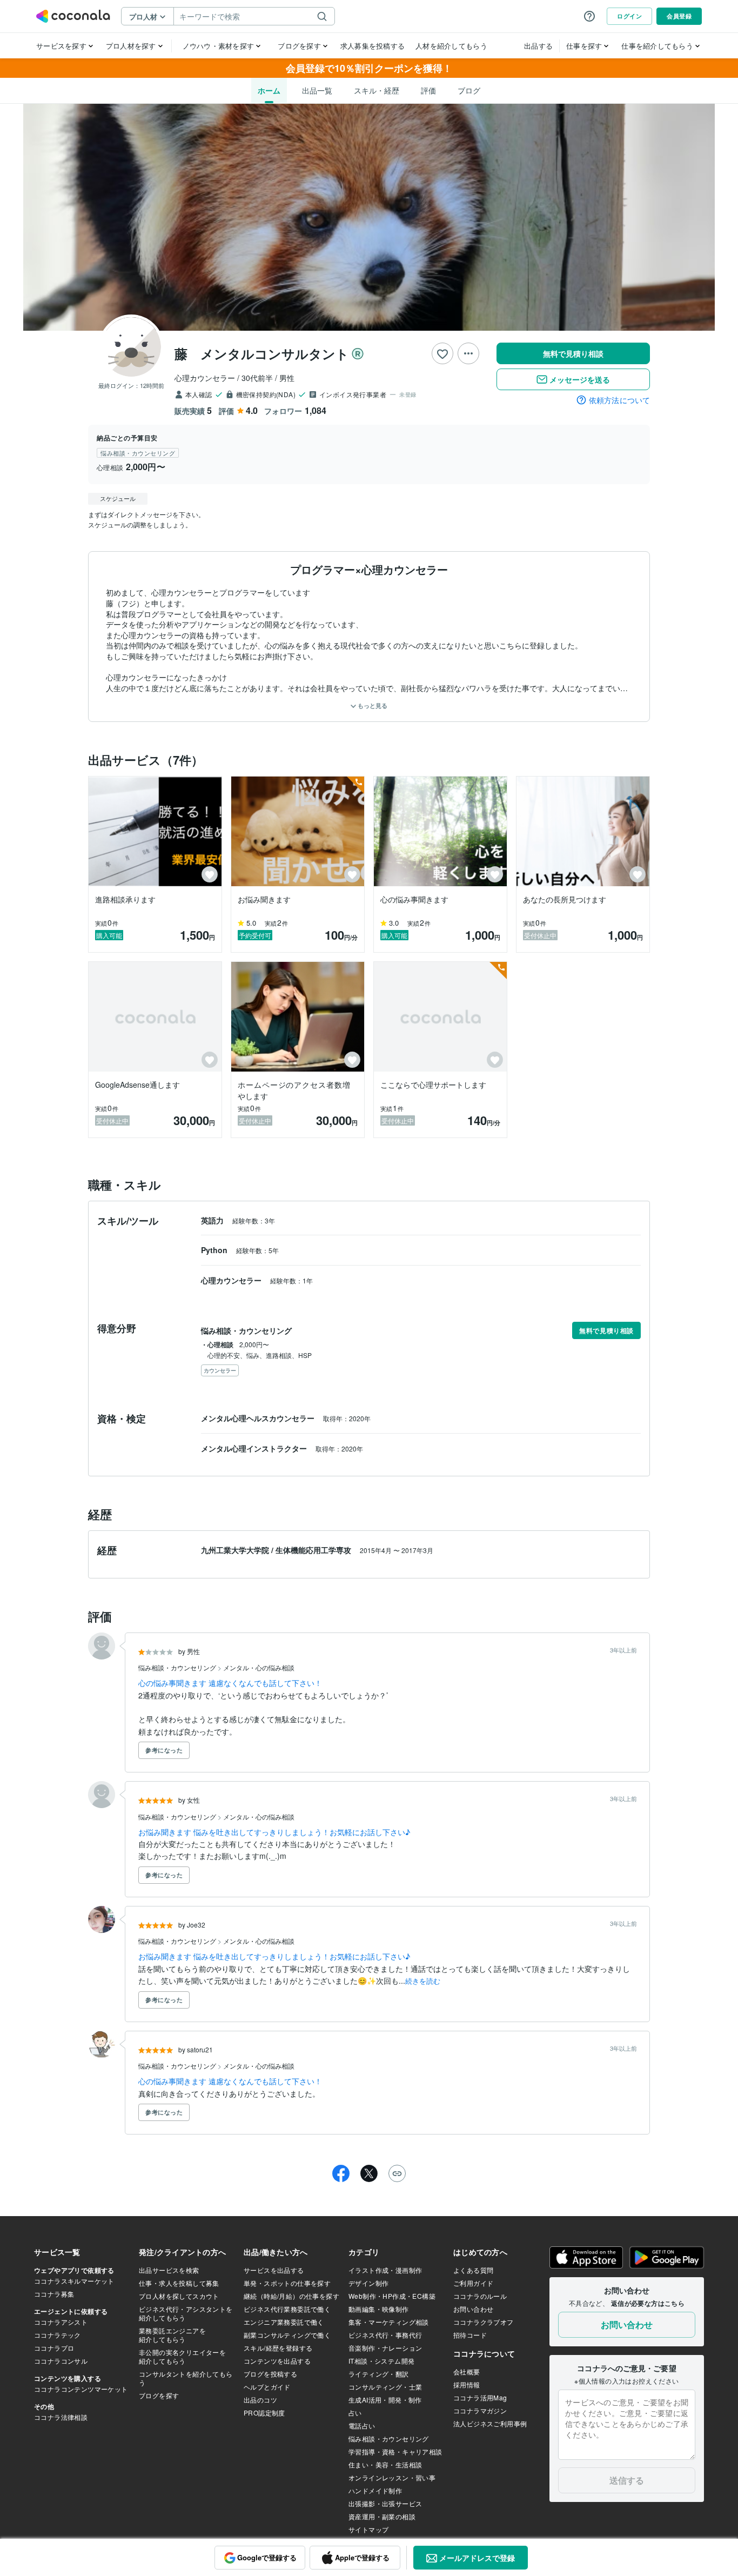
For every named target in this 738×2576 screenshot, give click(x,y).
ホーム (269, 90)
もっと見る (372, 705)
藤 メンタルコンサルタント (262, 353)
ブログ (469, 90)
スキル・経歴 (377, 90)
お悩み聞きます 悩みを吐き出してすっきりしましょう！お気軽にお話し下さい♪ (274, 1832)
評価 (428, 90)
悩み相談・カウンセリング (178, 1667)
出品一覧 (317, 90)
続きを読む (423, 1981)
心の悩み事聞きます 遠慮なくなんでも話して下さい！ (230, 1683)
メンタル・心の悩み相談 (259, 1667)
